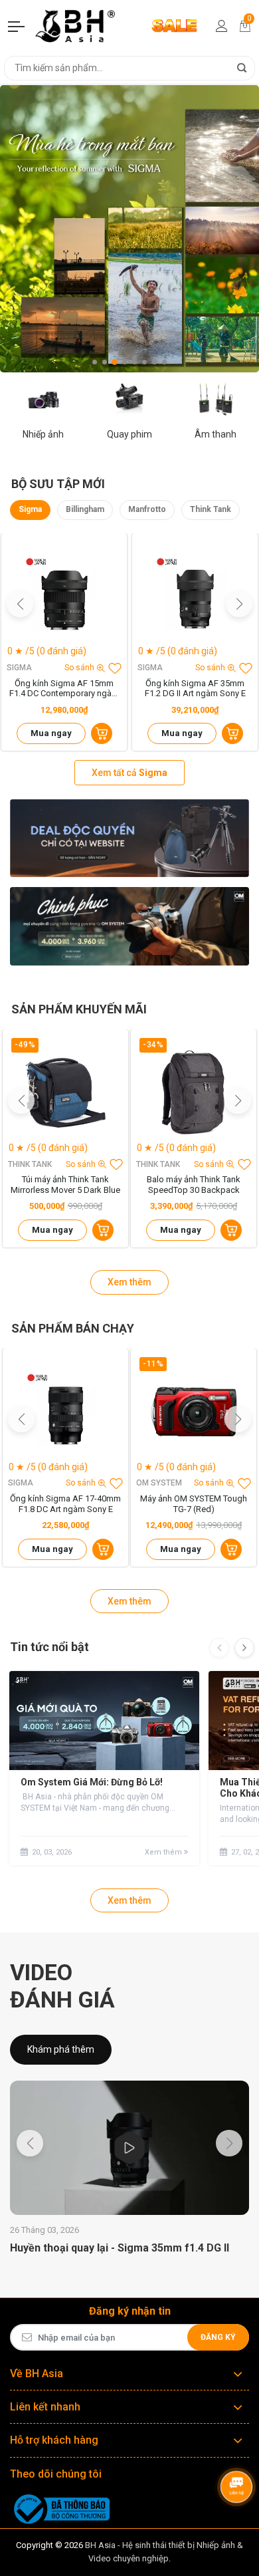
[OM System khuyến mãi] (129, 926)
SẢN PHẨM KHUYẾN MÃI (79, 1009)
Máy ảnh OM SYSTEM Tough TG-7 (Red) (194, 1504)
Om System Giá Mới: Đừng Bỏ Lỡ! (92, 1782)
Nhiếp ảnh (43, 434)
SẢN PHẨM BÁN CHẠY (73, 1328)
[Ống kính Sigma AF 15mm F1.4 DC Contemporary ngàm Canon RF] (64, 596)
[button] (95, 362)
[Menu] (17, 26)
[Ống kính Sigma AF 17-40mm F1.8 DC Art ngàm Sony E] (65, 1411)
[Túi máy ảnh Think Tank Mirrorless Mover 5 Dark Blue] (65, 1092)
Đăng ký (218, 2337)
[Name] (242, 68)
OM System (159, 1483)
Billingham (85, 509)
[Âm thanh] (216, 398)
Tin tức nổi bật (49, 1647)
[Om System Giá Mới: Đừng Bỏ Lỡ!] (104, 1721)
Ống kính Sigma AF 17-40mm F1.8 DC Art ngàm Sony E (65, 1504)
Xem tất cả (129, 773)
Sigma (30, 509)
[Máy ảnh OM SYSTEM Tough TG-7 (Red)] (194, 1411)
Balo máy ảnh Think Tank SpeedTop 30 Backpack (194, 1185)
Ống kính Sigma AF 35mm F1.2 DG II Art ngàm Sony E (195, 689)
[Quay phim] (129, 398)
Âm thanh (216, 434)
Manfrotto (147, 509)
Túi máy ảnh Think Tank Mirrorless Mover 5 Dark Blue (65, 1185)
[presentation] (219, 1648)
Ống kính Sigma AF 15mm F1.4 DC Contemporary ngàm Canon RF (64, 689)
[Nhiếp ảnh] (43, 398)
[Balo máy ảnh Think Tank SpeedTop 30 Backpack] (194, 1092)
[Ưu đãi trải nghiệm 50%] (129, 838)
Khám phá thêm (61, 2049)
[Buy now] (102, 733)
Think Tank (211, 509)
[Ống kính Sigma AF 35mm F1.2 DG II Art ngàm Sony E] (195, 596)
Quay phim (129, 434)
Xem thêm (129, 1282)
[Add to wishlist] (115, 668)
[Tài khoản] (222, 26)
